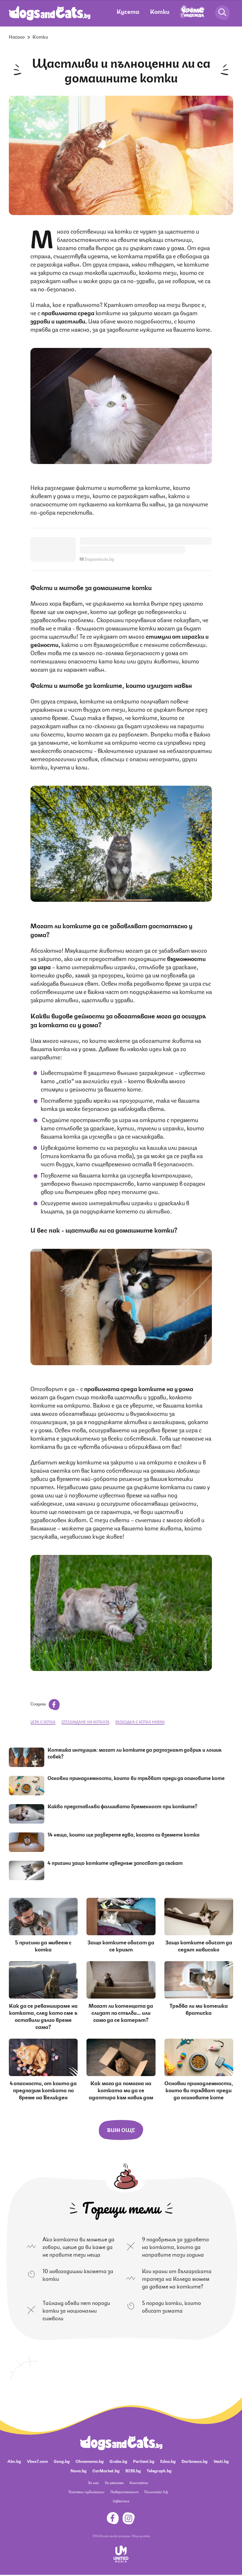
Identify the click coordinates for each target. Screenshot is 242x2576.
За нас (93, 2482)
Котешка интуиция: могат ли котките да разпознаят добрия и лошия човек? (135, 1753)
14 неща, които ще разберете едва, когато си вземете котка (124, 1834)
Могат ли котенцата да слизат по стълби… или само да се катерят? (121, 2012)
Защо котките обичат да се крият (121, 1945)
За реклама (114, 2482)
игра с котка (43, 1722)
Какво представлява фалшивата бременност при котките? (122, 1806)
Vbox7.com (37, 2461)
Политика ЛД (156, 2492)
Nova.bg (79, 2470)
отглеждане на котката (85, 1722)
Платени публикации (86, 2492)
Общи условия (141, 2536)
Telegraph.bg (159, 2470)
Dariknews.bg (194, 2461)
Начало (17, 36)
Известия (121, 2501)
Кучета (128, 11)
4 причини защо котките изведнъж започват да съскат (115, 1862)
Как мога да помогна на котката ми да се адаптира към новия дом (121, 2090)
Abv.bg (14, 2461)
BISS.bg (133, 2470)
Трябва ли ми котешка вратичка (199, 2009)
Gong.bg (62, 2461)
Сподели (39, 1703)
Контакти (139, 2482)
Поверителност (124, 2492)
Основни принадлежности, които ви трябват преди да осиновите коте (136, 1778)
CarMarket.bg (106, 2470)
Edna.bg (168, 2461)
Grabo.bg (118, 2461)
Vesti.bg (221, 2461)
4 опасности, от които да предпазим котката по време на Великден (43, 2090)
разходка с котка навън (140, 1722)
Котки (160, 11)
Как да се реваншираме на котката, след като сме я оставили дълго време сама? (43, 2016)
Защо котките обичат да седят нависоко (199, 1945)
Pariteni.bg (144, 2461)
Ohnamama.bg (90, 2461)
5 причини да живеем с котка (43, 1945)
